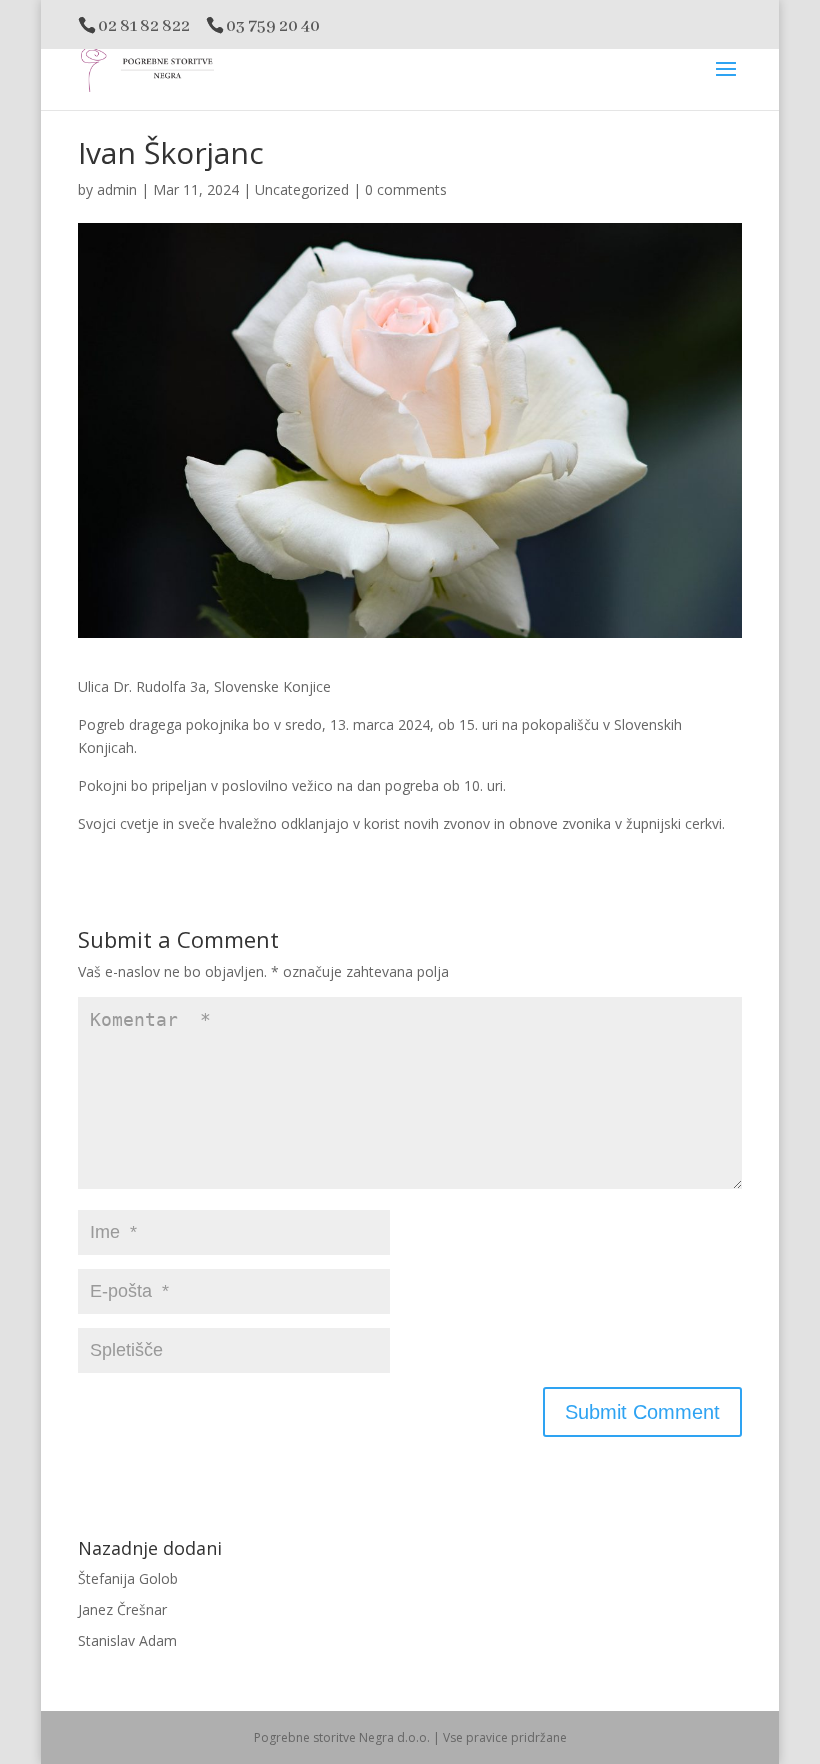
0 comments (406, 189)
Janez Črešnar (122, 1609)
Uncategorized (302, 189)
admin (117, 189)
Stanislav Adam (127, 1640)
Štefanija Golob (128, 1578)
